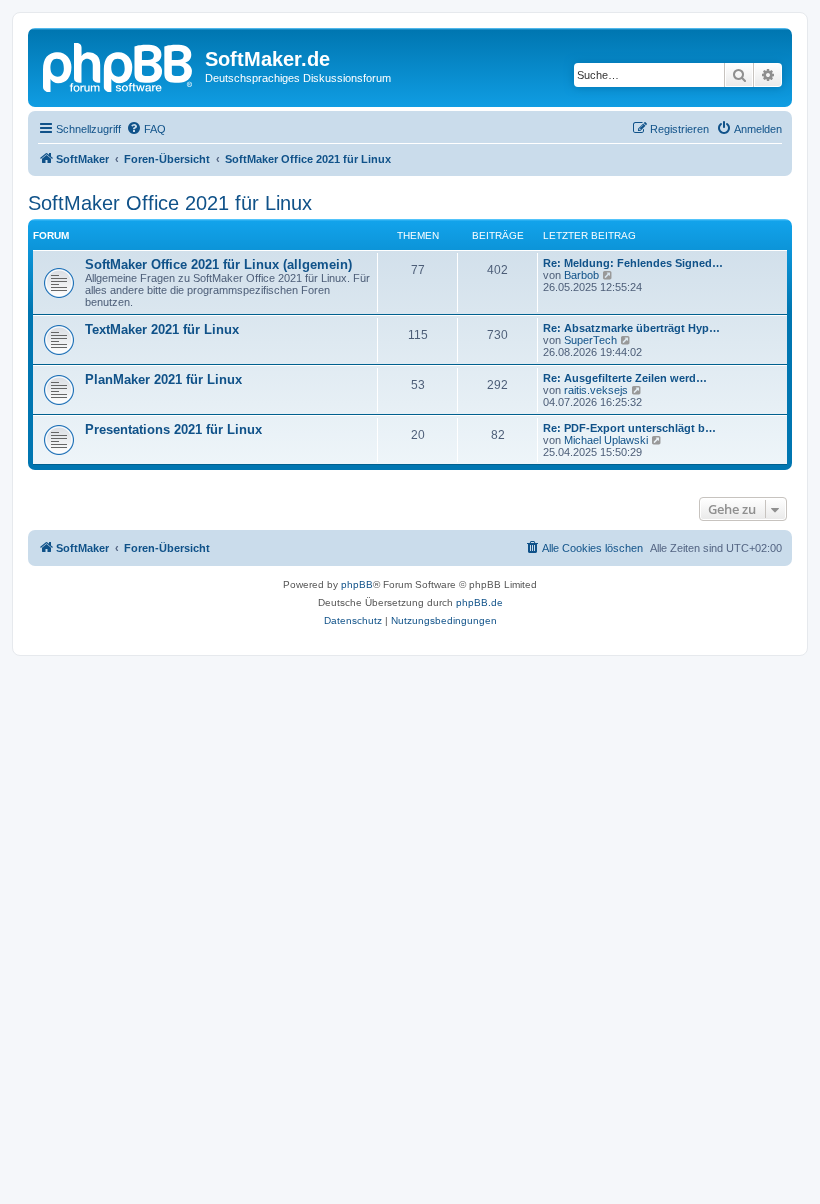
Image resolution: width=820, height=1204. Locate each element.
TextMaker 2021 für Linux (162, 329)
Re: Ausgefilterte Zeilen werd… (625, 378)
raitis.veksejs (596, 390)
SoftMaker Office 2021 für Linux (170, 203)
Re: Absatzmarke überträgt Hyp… (631, 328)
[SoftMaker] (119, 65)
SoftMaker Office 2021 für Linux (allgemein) (218, 264)
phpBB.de (479, 602)
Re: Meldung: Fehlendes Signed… (633, 263)
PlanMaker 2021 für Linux (163, 379)
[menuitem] (146, 129)
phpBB (357, 584)
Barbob (581, 275)
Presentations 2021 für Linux (173, 429)
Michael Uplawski (606, 440)
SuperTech (590, 340)
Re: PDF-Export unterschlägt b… (629, 428)
